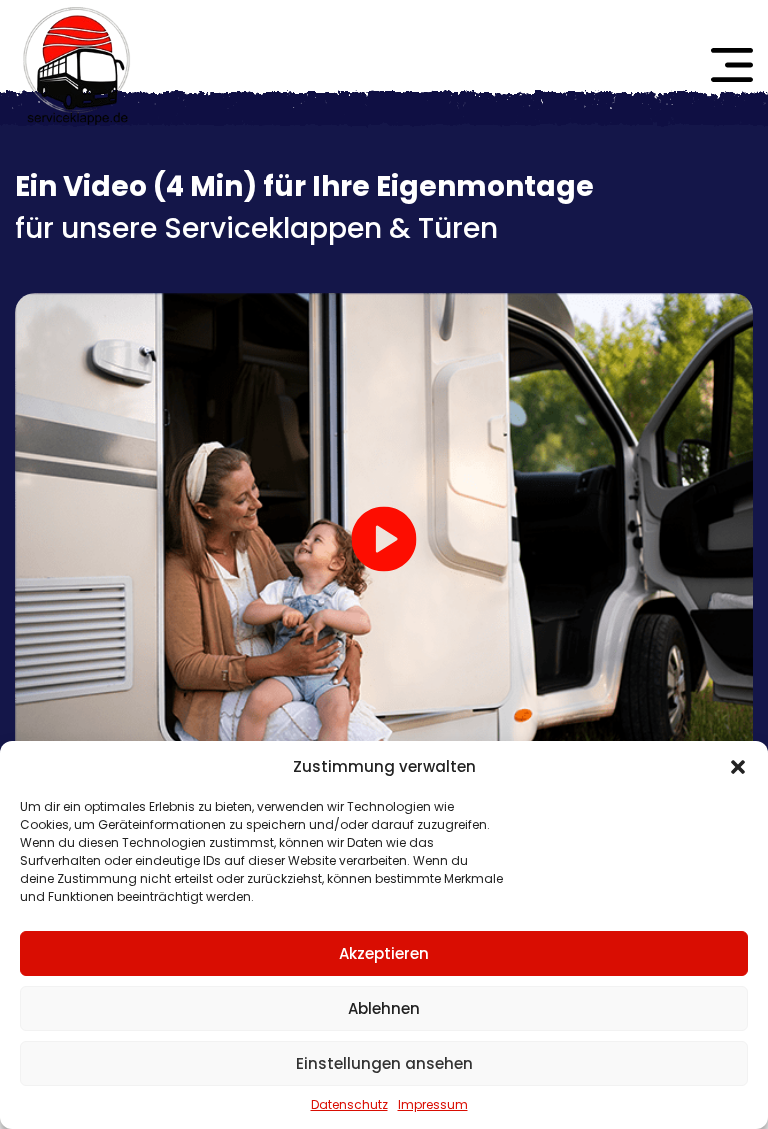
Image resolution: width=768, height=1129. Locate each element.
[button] (738, 767)
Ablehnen (384, 1008)
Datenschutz (349, 1104)
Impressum (433, 1104)
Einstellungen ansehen (384, 1063)
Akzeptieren (384, 953)
